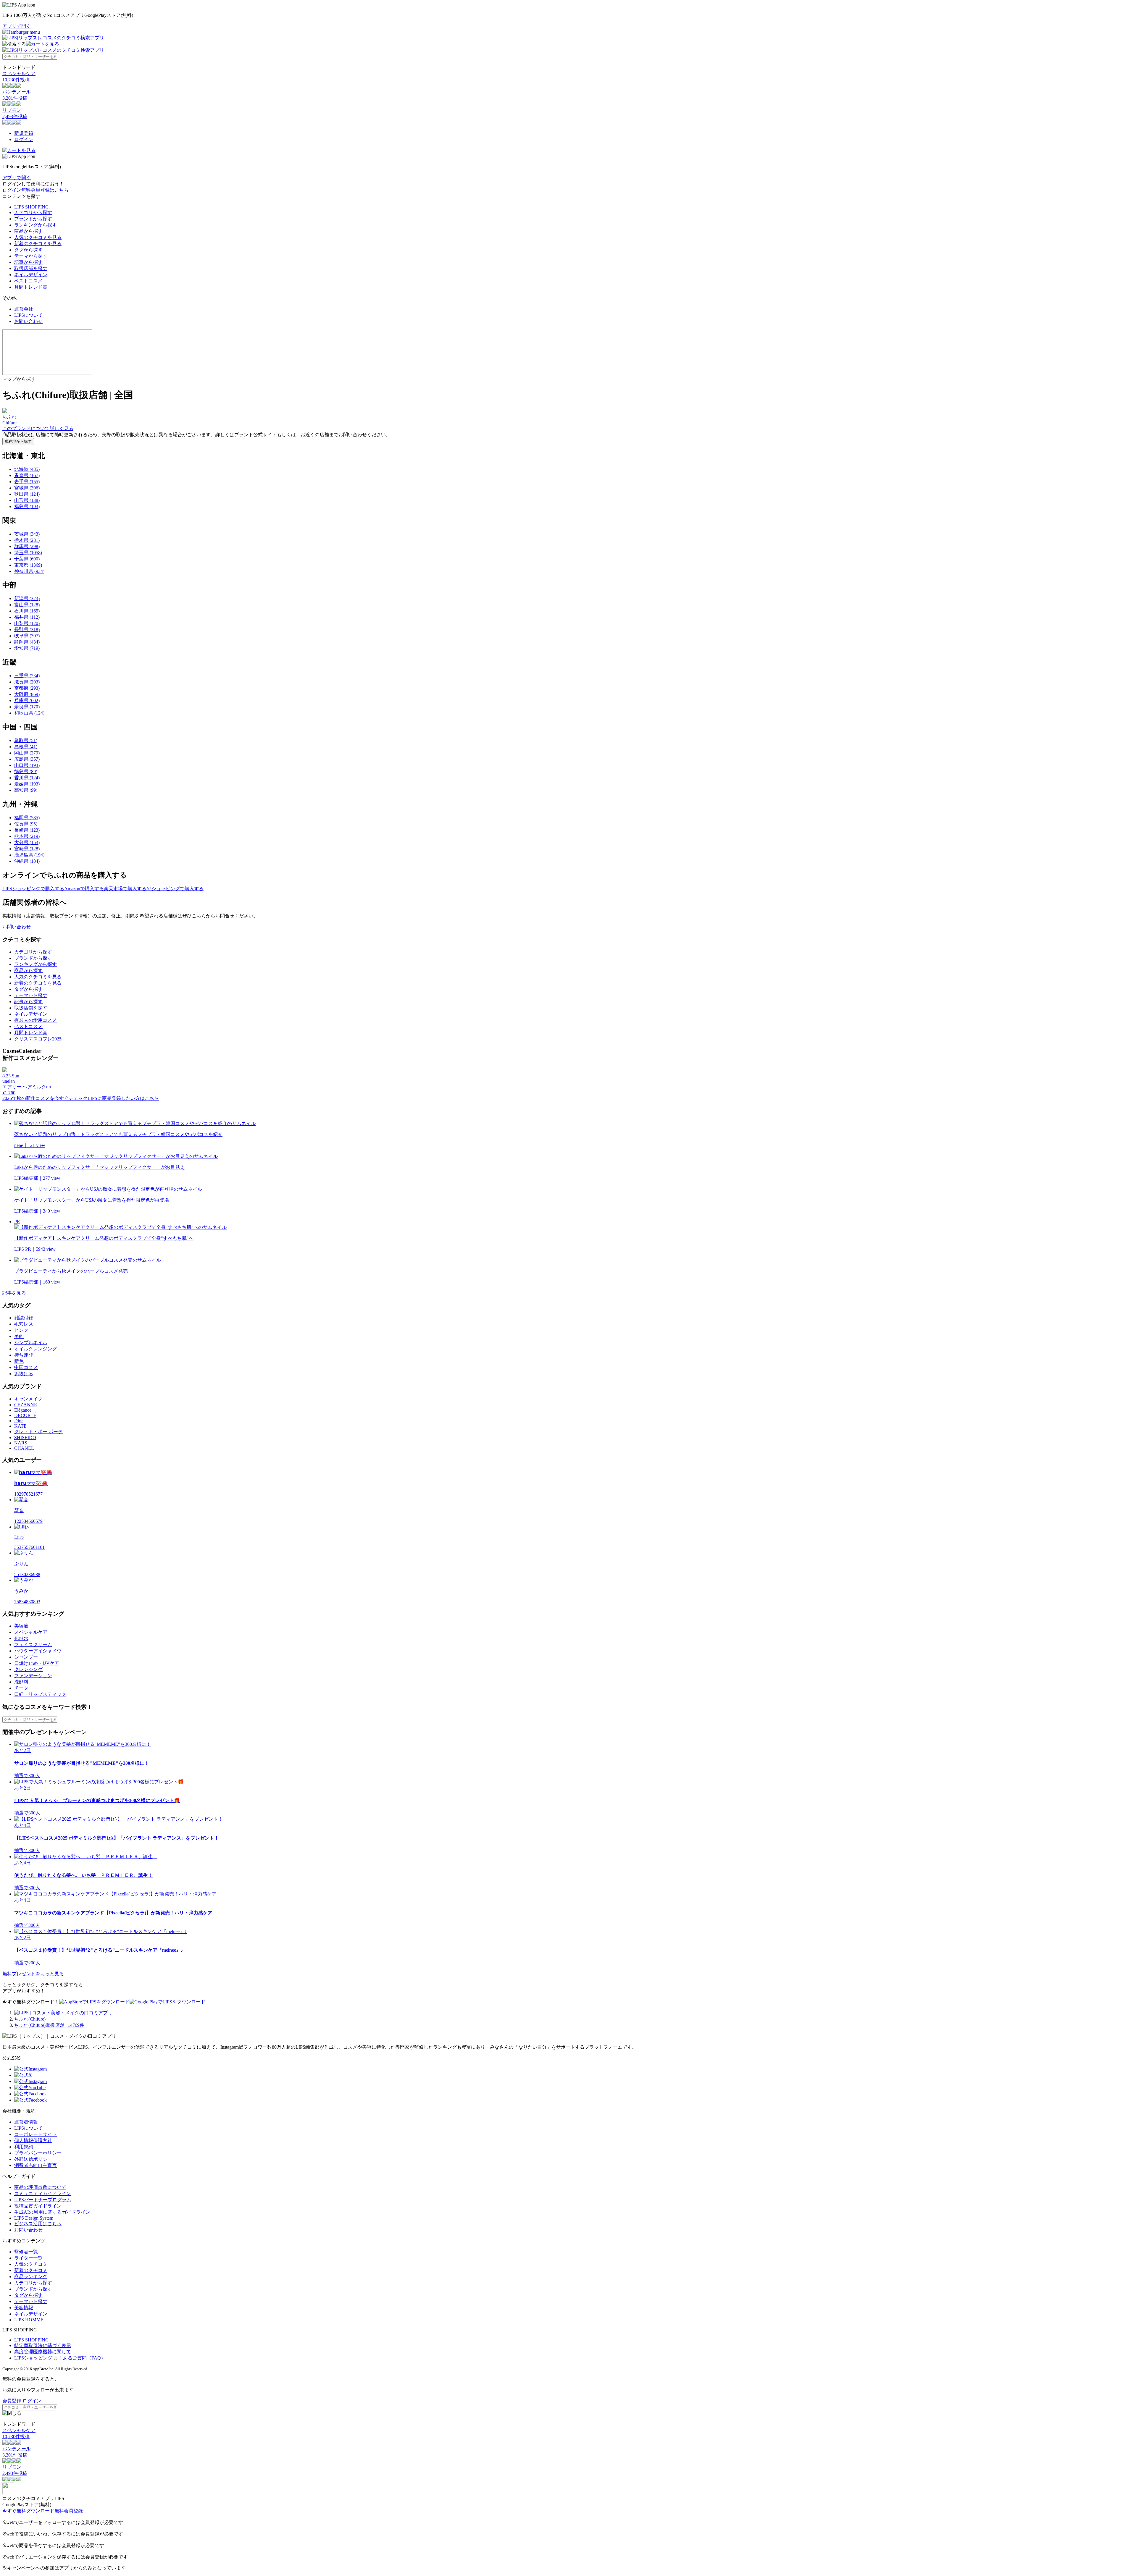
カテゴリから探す (33, 212)
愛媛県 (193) (27, 784)
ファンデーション (33, 1676)
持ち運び (24, 1355)
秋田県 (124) (27, 494)
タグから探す (28, 250)
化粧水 (21, 1638)
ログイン (24, 139)
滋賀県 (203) (27, 682)
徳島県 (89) (26, 771)
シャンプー (26, 1657)
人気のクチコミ (31, 2264)
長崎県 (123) (27, 830)
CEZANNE (26, 1405)
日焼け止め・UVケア (37, 1663)
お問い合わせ (28, 321)
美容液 (21, 1626)
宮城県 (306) (27, 488)
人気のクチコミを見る (38, 237)
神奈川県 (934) (29, 571)
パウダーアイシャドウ (38, 1651)
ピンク (21, 1330)
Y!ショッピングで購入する (175, 889)
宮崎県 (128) (27, 849)
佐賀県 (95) (26, 824)
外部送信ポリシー (33, 2159)
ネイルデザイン (31, 275)
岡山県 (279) (27, 753)
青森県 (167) (27, 475)
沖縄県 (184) (27, 861)
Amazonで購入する (84, 889)
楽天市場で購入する (125, 889)
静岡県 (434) (27, 642)
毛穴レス (24, 1324)
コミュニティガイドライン (43, 2193)
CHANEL (24, 1448)
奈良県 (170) (27, 707)
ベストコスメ (28, 281)
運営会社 (24, 309)
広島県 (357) (27, 759)
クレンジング (28, 1669)
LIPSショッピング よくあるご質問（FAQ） (60, 2358)
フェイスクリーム (33, 1645)
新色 (19, 1361)
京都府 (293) (27, 688)
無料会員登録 (69, 2511)
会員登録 (12, 2401)
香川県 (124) (27, 778)
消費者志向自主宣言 (35, 2165)
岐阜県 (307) (27, 636)
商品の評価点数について (40, 2187)
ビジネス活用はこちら (38, 2224)
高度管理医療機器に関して (43, 2352)
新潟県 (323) (27, 598)
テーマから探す (31, 256)
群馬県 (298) (27, 546)
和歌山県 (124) (29, 713)
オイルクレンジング (35, 1349)
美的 (19, 1336)
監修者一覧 (26, 2252)
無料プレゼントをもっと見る (33, 1974)
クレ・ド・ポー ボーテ (38, 1432)
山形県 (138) (27, 500)
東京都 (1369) (28, 565)
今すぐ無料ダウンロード (28, 2511)
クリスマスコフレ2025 (38, 1039)
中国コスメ (26, 1367)
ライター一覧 (28, 2258)
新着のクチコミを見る (38, 244)
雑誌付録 (24, 1318)
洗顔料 (21, 1682)
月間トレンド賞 (31, 287)
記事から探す (28, 262)
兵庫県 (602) (27, 700)
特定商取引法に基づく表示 (43, 2345)
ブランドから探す (33, 219)
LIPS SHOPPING (32, 207)
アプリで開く (17, 26)
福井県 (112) (27, 617)
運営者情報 (26, 2122)
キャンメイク (28, 1399)
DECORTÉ (25, 1415)
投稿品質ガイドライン (38, 2206)
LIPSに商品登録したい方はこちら (123, 1098)
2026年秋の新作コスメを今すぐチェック (45, 1098)
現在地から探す (18, 441)
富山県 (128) (27, 605)
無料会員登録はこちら (45, 190)
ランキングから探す (35, 225)
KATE (20, 1426)
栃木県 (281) (27, 540)
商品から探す (28, 231)
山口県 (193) (27, 765)
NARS (21, 1443)
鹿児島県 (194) (29, 855)
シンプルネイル (31, 1343)
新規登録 (24, 133)
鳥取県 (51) (26, 740)
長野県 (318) (27, 630)
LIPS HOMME (29, 2320)
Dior (18, 1421)
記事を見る (14, 1293)
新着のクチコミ (31, 2270)
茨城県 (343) (27, 534)
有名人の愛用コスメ (35, 1020)
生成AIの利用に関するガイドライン (52, 2212)
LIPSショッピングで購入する (33, 889)
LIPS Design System (34, 2218)
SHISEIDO (25, 1438)
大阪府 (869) (27, 694)
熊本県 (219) (27, 836)
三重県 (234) (27, 676)
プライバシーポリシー (38, 2153)
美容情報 (24, 2308)
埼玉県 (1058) (28, 553)
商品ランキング (31, 2277)
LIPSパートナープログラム (43, 2200)
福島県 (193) (27, 506)
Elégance (23, 1410)
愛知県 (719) (27, 648)
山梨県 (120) (27, 623)
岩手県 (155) (27, 482)
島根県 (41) (26, 747)
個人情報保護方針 (33, 2141)
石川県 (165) (27, 611)
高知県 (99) (26, 790)
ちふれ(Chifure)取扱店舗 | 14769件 (49, 2025)
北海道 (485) (27, 469)
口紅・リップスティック (40, 1694)
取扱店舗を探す (31, 268)
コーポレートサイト (35, 2134)
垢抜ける (24, 1374)
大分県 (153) (27, 842)
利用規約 (24, 2147)
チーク (21, 1688)
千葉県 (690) (27, 559)
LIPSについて (29, 315)
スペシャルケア (31, 1632)
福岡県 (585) (27, 818)
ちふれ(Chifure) (30, 2019)
